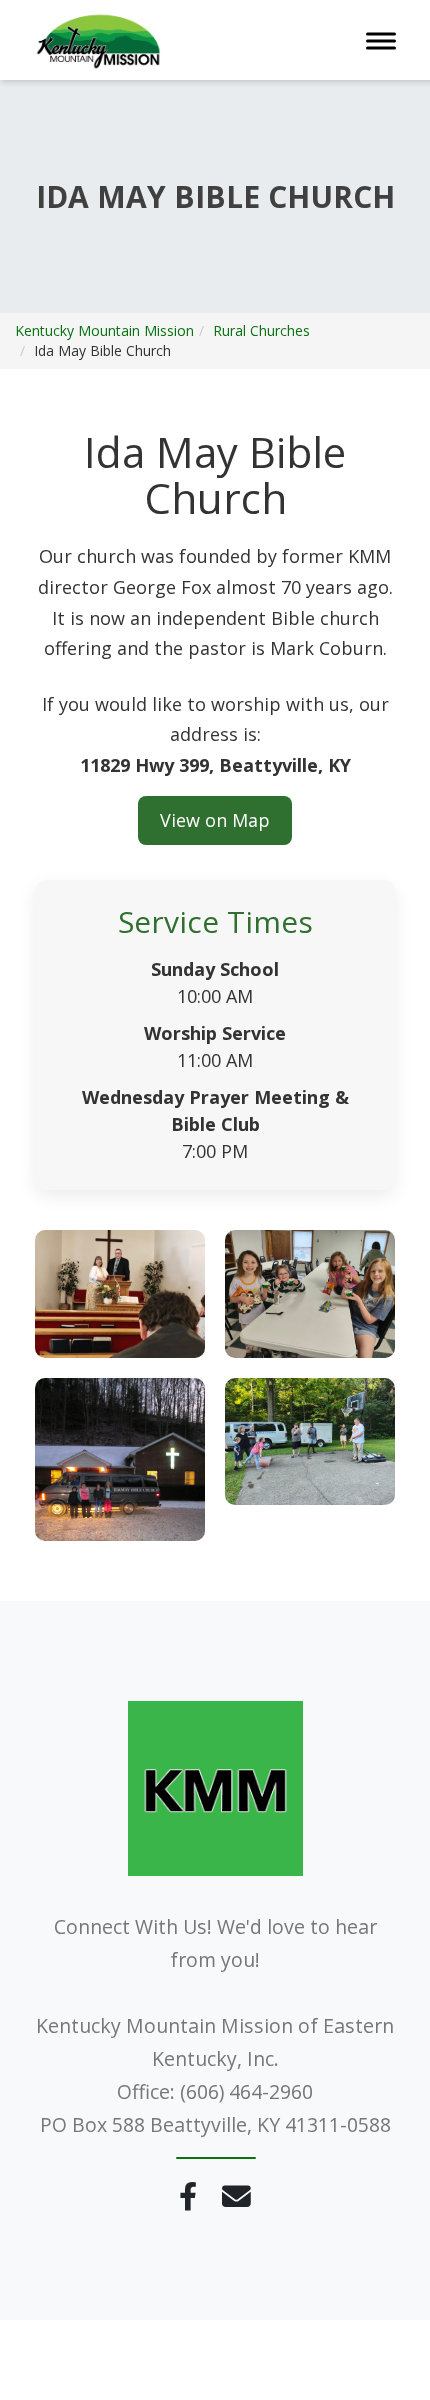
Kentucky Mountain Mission (104, 330)
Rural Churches (261, 330)
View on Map (215, 820)
